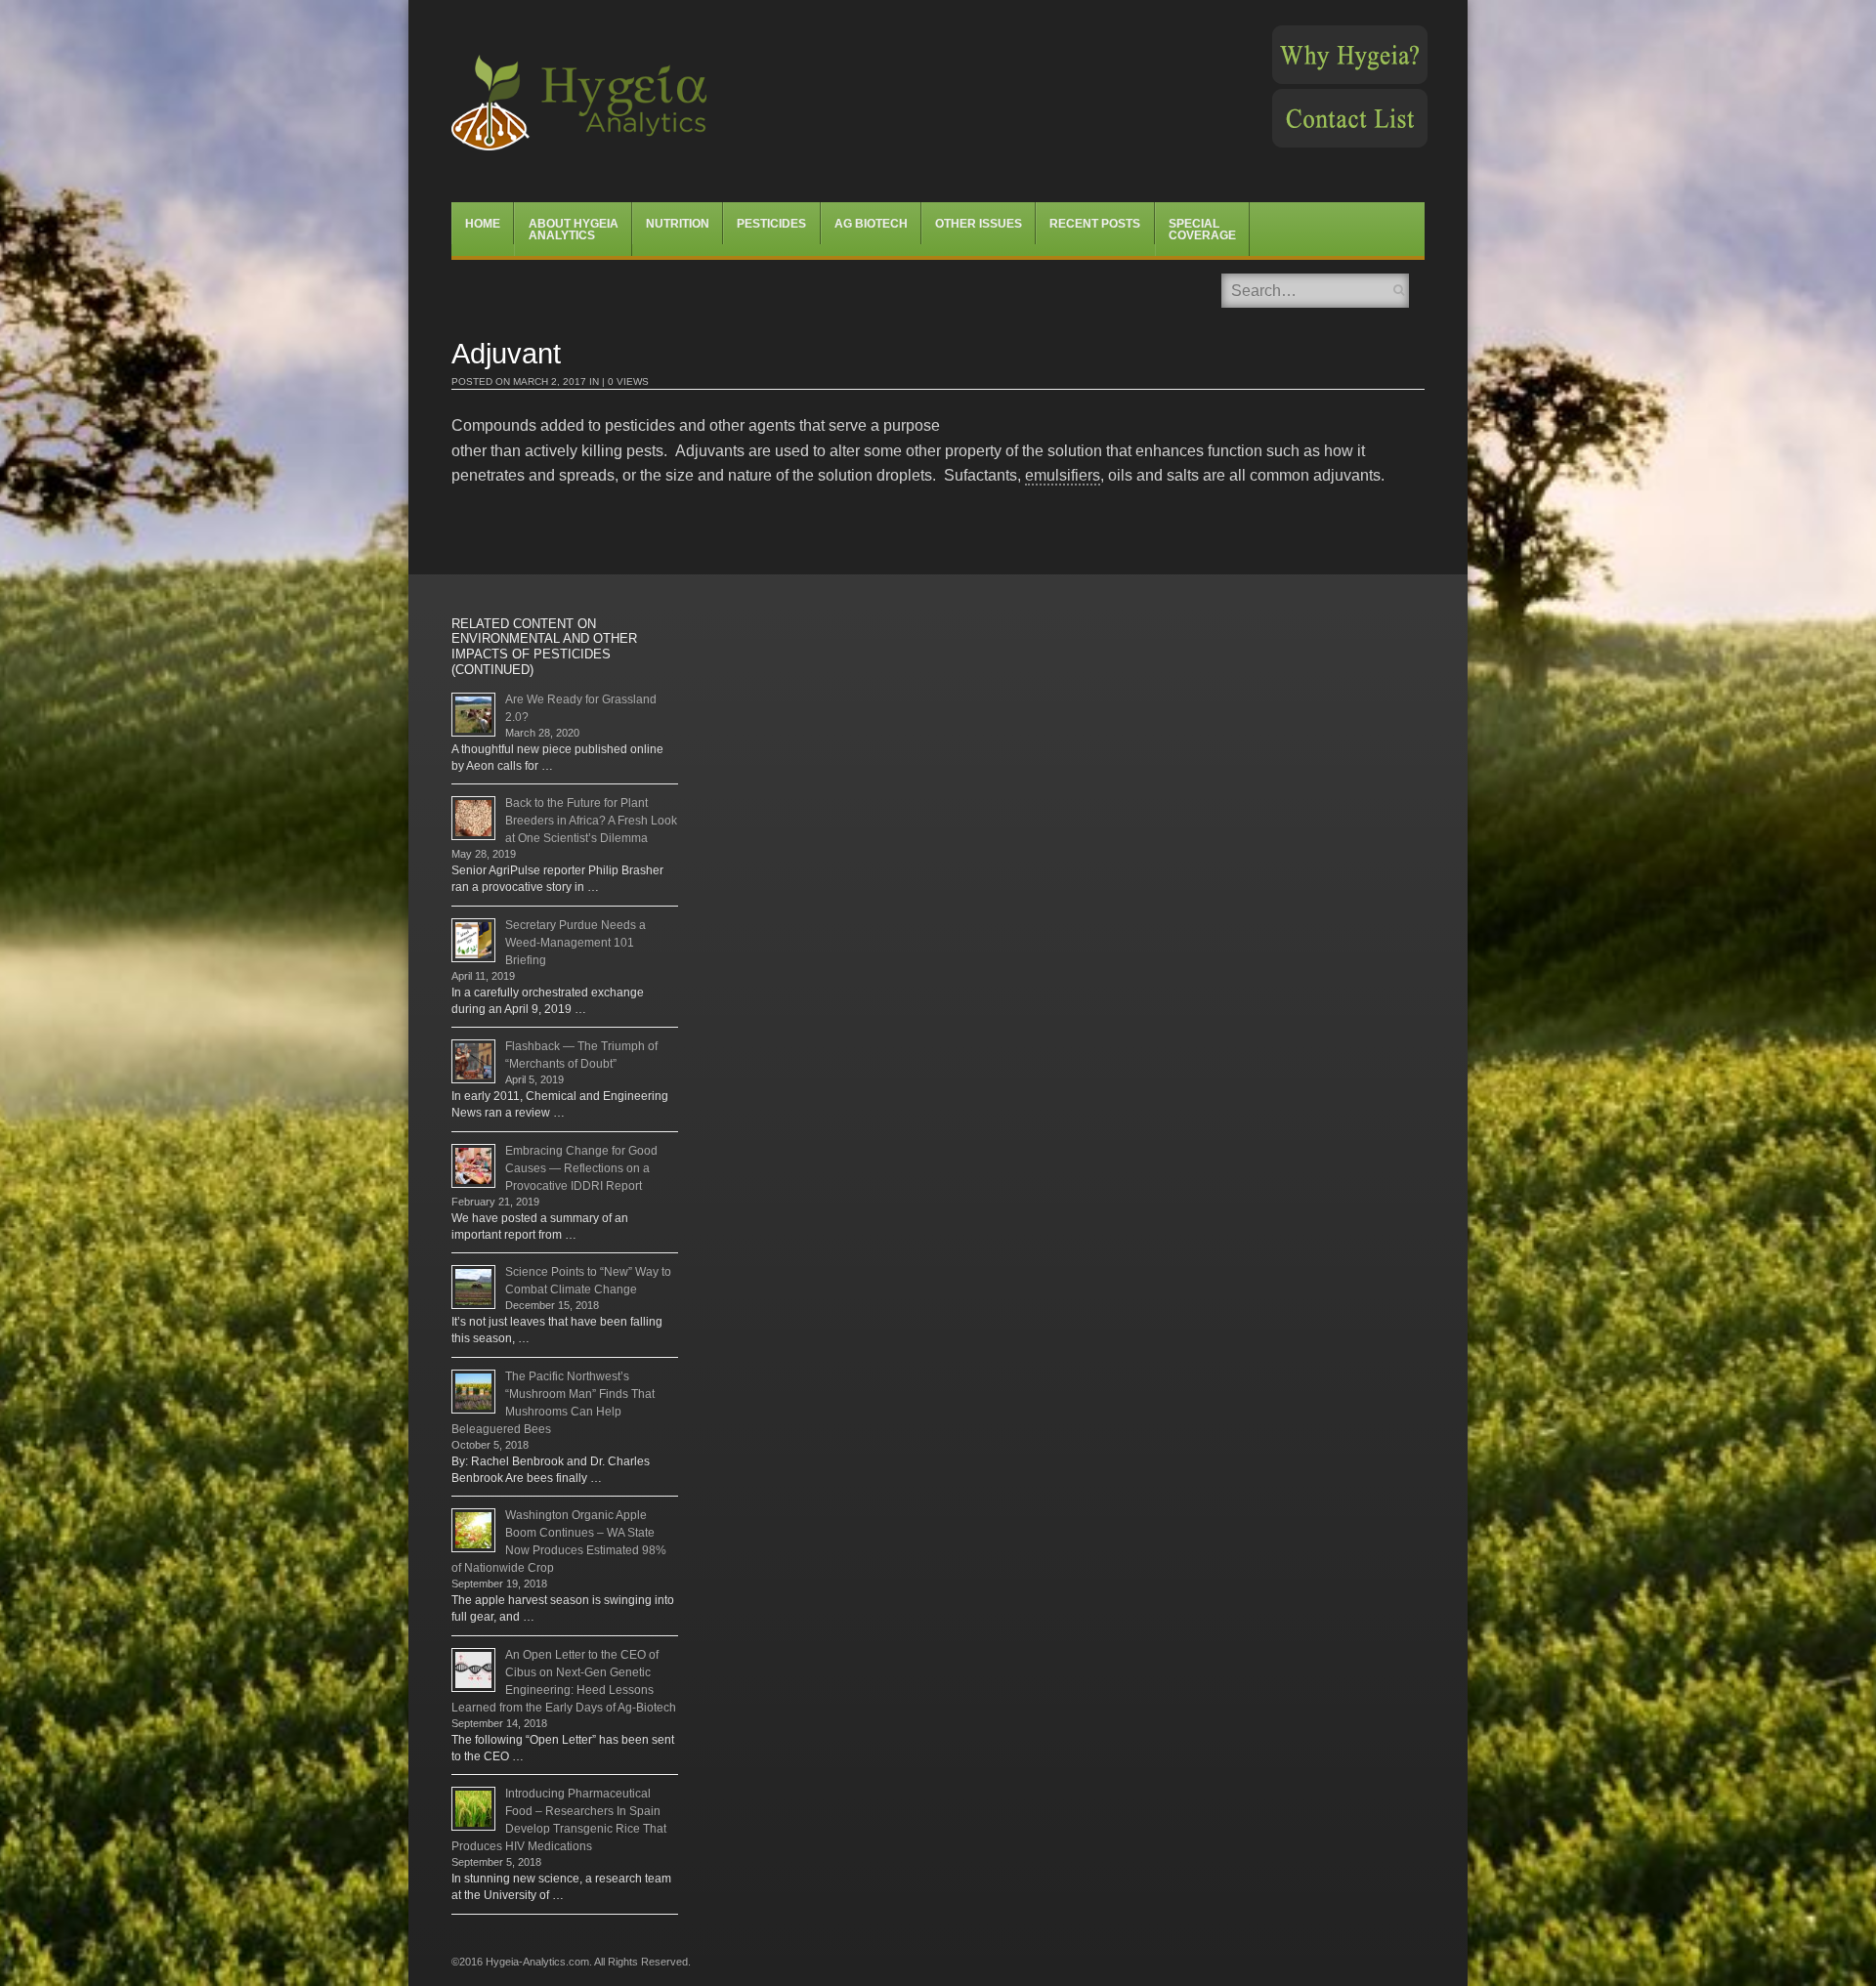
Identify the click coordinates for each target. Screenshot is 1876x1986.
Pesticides (771, 224)
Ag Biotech (871, 224)
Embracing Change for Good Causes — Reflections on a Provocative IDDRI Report (581, 1168)
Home (483, 224)
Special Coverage (1202, 230)
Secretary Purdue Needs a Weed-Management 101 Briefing (576, 943)
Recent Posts (1095, 224)
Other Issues (979, 224)
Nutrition (678, 224)
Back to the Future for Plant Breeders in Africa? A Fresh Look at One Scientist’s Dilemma (591, 821)
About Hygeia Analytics (574, 230)
